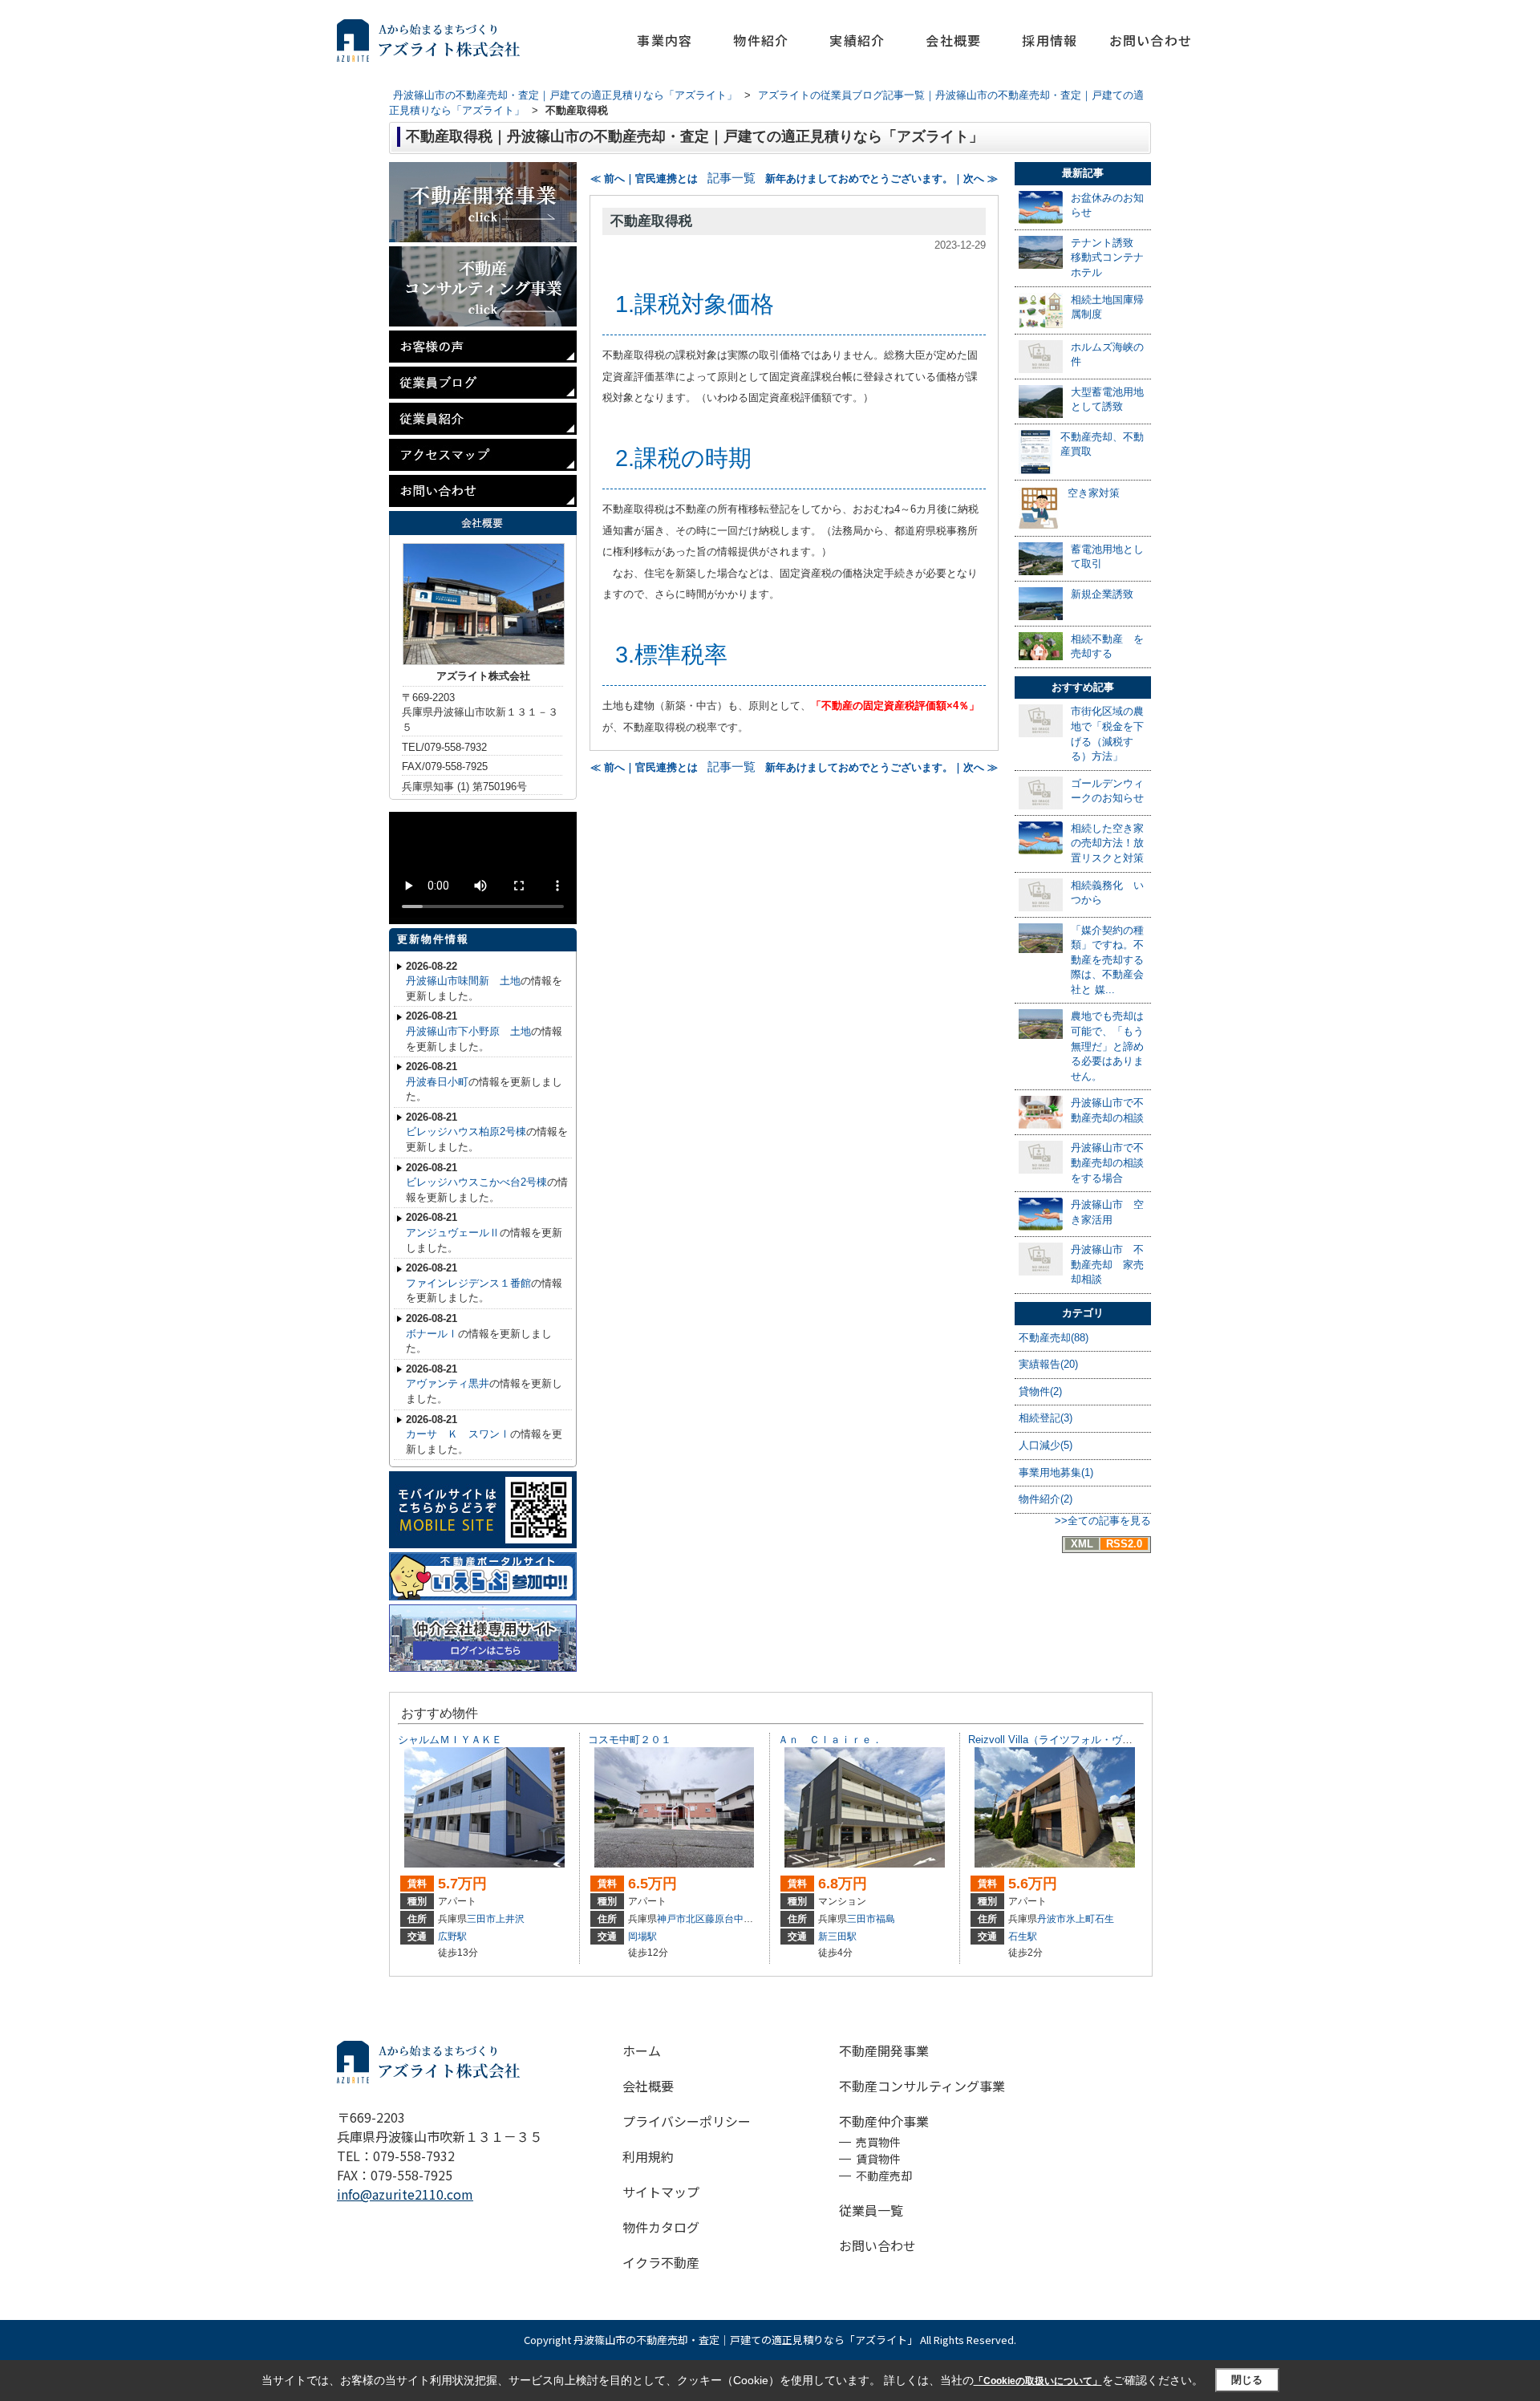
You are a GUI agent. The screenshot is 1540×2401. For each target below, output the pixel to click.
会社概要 (953, 40)
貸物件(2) (1040, 1391)
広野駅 (452, 1937)
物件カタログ (661, 2227)
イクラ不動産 (661, 2262)
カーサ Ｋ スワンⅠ (458, 1434)
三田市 (481, 1919)
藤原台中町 (729, 1919)
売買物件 (878, 2142)
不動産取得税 (651, 221)
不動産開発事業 (884, 2050)
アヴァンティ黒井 (448, 1383)
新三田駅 (837, 1937)
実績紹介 (857, 40)
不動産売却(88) (1054, 1338)
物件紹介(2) (1046, 1499)
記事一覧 (731, 178)
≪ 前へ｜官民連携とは (644, 178)
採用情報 (1050, 40)
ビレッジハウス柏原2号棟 (466, 1132)
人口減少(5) (1046, 1445)
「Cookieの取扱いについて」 (1038, 2381)
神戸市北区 (681, 1919)
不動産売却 (884, 2176)
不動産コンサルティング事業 (922, 2086)
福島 (885, 1919)
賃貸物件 (878, 2159)
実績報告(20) (1048, 1364)
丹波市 (1052, 1919)
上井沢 (510, 1919)
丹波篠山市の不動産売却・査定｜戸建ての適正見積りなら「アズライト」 (746, 2340)
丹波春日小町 (437, 1082)
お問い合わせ (1151, 40)
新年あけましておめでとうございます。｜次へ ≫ (881, 178)
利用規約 (648, 2156)
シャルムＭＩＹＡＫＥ (450, 1740)
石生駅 (1023, 1937)
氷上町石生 (1090, 1919)
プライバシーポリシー (687, 2121)
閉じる (1247, 2380)
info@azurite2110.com (405, 2194)
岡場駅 (642, 1937)
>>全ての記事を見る (1103, 1521)
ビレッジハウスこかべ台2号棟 (476, 1182)
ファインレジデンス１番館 (468, 1283)
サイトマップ (661, 2192)
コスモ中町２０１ (630, 1740)
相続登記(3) (1046, 1418)
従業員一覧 (871, 2210)
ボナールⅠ (432, 1334)
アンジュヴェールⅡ (453, 1233)
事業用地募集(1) (1056, 1472)
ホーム (642, 2050)
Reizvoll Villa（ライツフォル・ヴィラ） (1061, 1740)
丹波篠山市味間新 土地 (463, 981)
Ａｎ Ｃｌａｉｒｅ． (830, 1740)
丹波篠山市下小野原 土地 (468, 1031)
